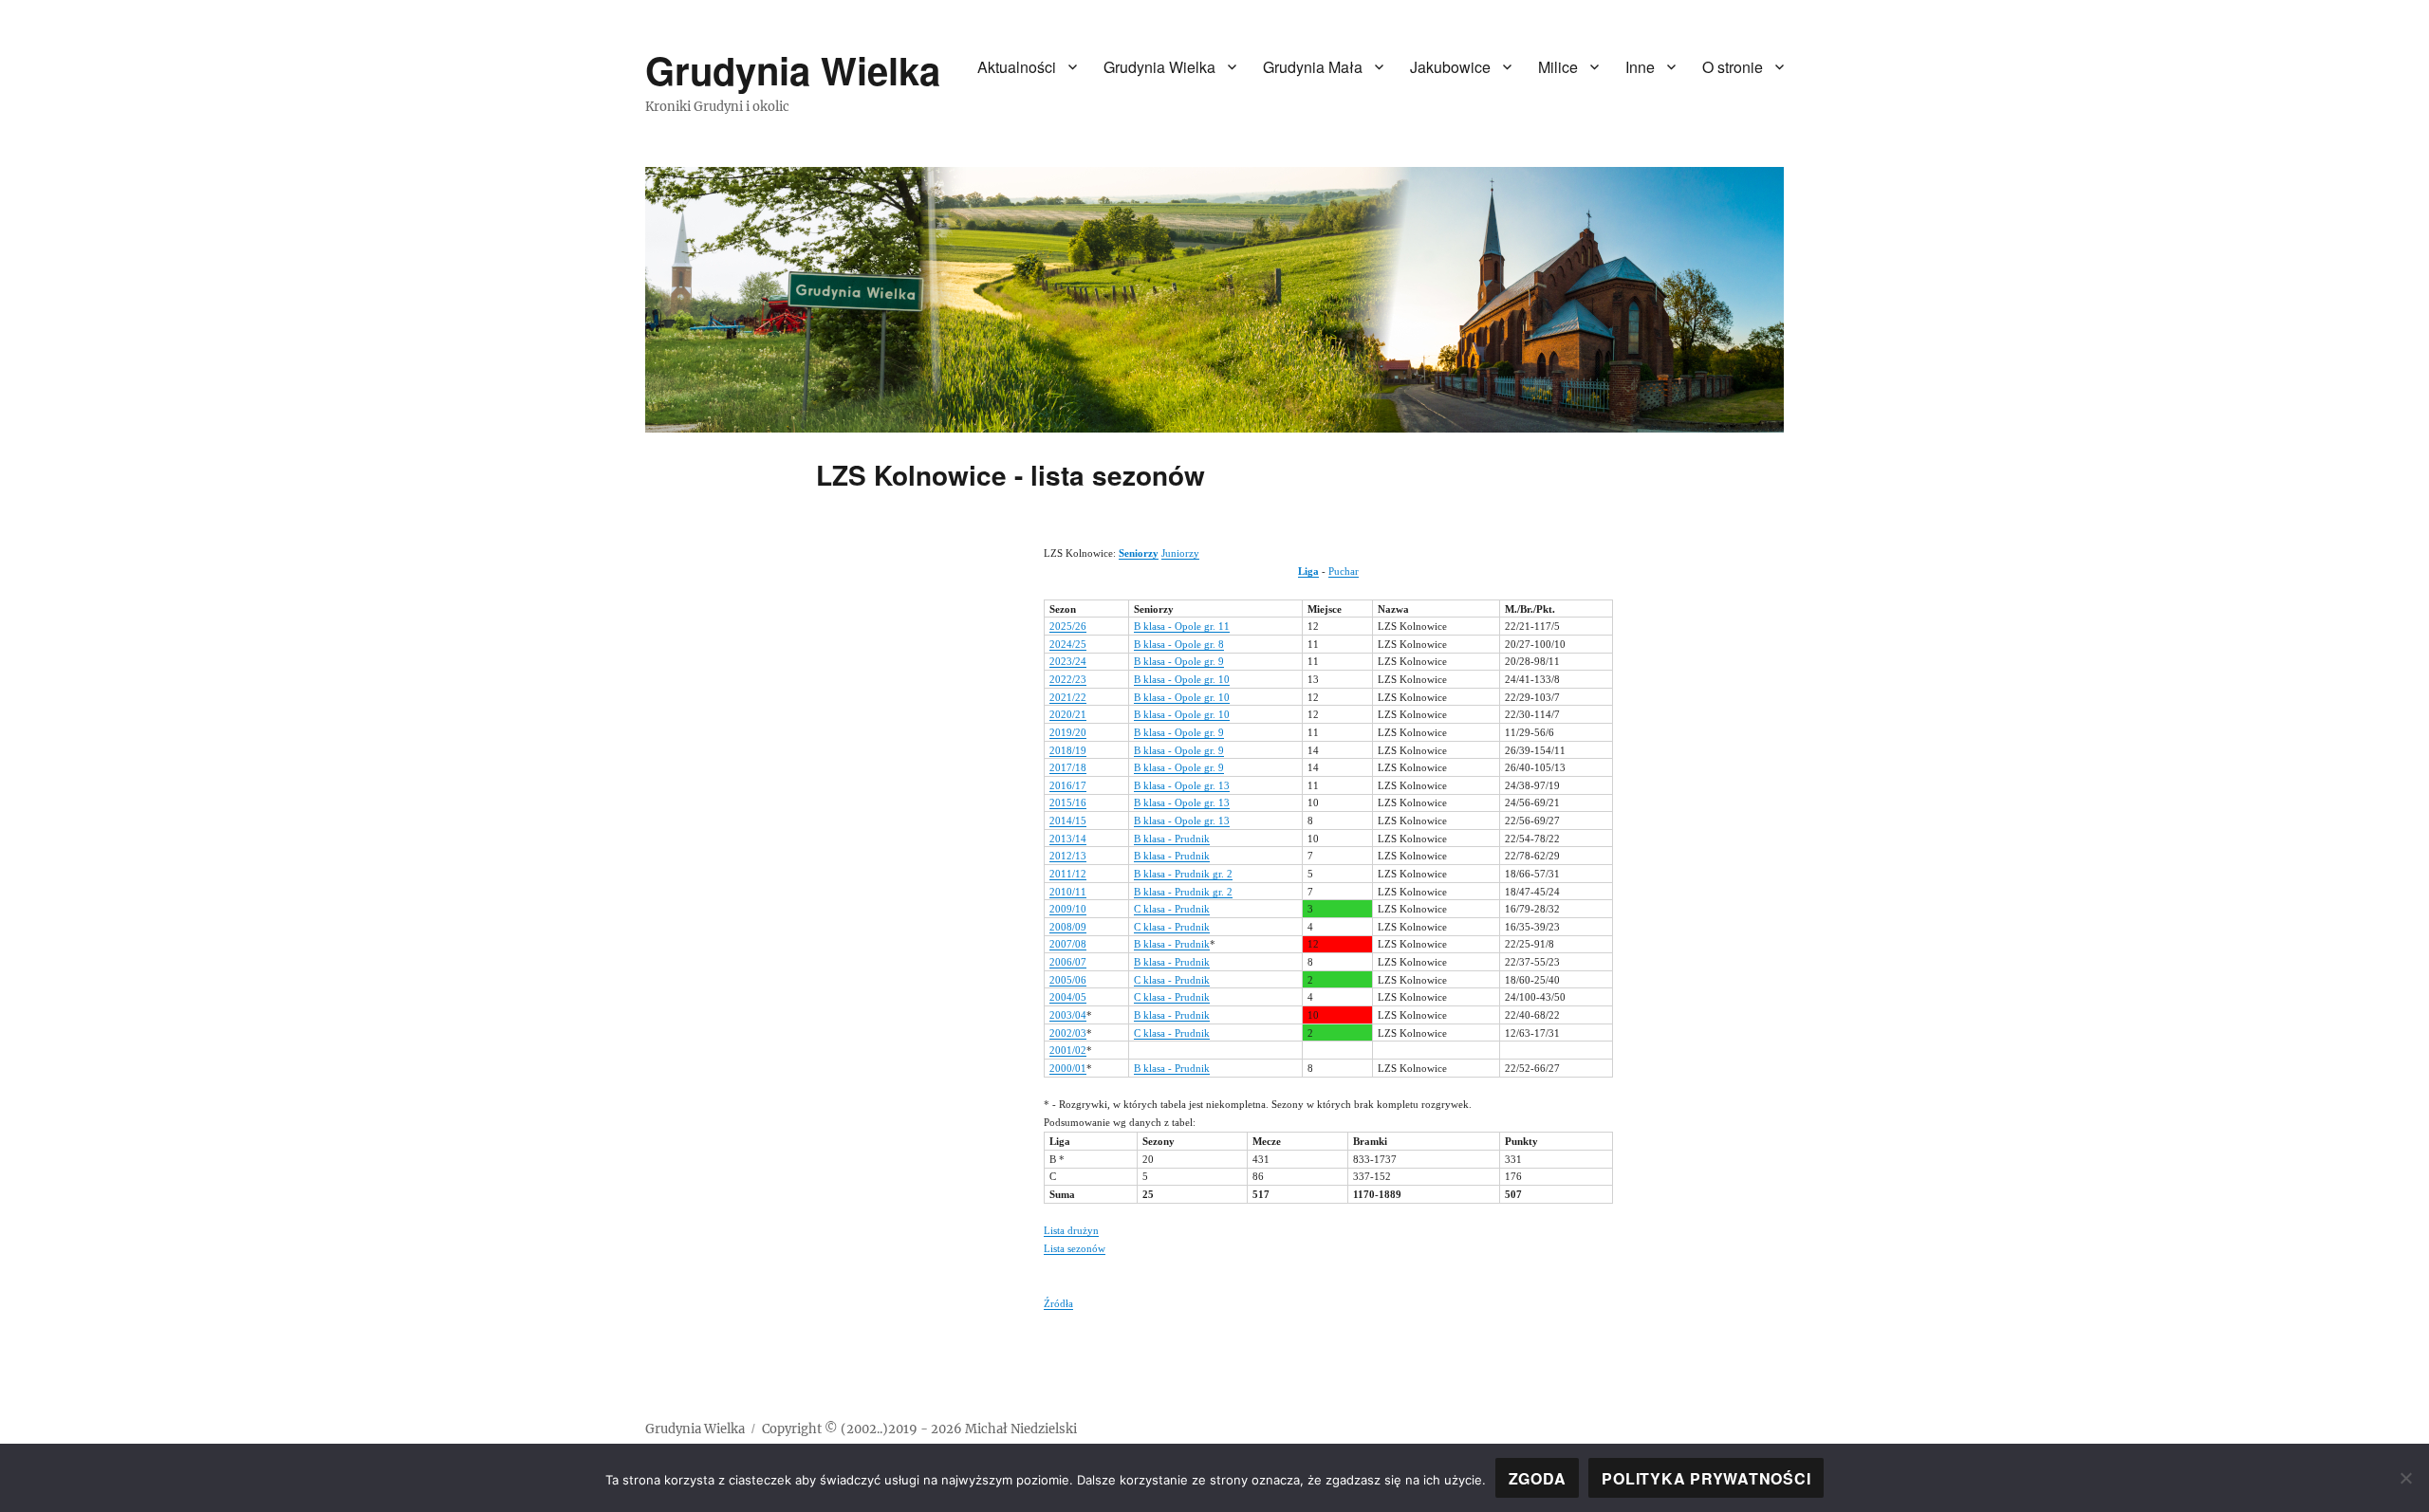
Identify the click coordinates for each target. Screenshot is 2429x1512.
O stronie (1733, 67)
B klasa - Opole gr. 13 (1182, 785)
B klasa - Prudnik (1172, 839)
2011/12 (1068, 874)
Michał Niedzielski (1021, 1429)
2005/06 (1068, 980)
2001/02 (1068, 1050)
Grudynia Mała (1313, 67)
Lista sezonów (1075, 1248)
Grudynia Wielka (793, 70)
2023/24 (1068, 661)
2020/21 (1068, 714)
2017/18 (1068, 767)
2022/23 (1068, 679)
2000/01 (1068, 1068)
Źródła (1058, 1303)
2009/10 (1068, 909)
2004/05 (1068, 997)
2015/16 (1068, 802)
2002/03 (1068, 1033)
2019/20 (1068, 732)
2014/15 (1068, 821)
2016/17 (1068, 785)
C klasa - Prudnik (1172, 909)
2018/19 (1068, 750)
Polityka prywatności (1706, 1478)
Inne (1640, 67)
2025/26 (1068, 626)
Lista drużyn (1071, 1230)
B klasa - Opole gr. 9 (1179, 661)
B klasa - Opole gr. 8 (1179, 644)
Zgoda (1538, 1478)
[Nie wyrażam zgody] (2405, 1478)
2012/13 (1068, 856)
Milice (1558, 67)
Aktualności (1017, 67)
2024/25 (1068, 644)
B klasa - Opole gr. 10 (1182, 679)
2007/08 (1068, 944)
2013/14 (1068, 839)
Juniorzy (1180, 553)
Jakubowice (1450, 67)
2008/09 (1068, 927)
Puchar (1344, 571)
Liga (1308, 571)
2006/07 (1068, 962)
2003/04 (1068, 1015)
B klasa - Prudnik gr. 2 (1183, 874)
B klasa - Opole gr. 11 (1182, 626)
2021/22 (1068, 697)
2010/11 (1068, 892)
